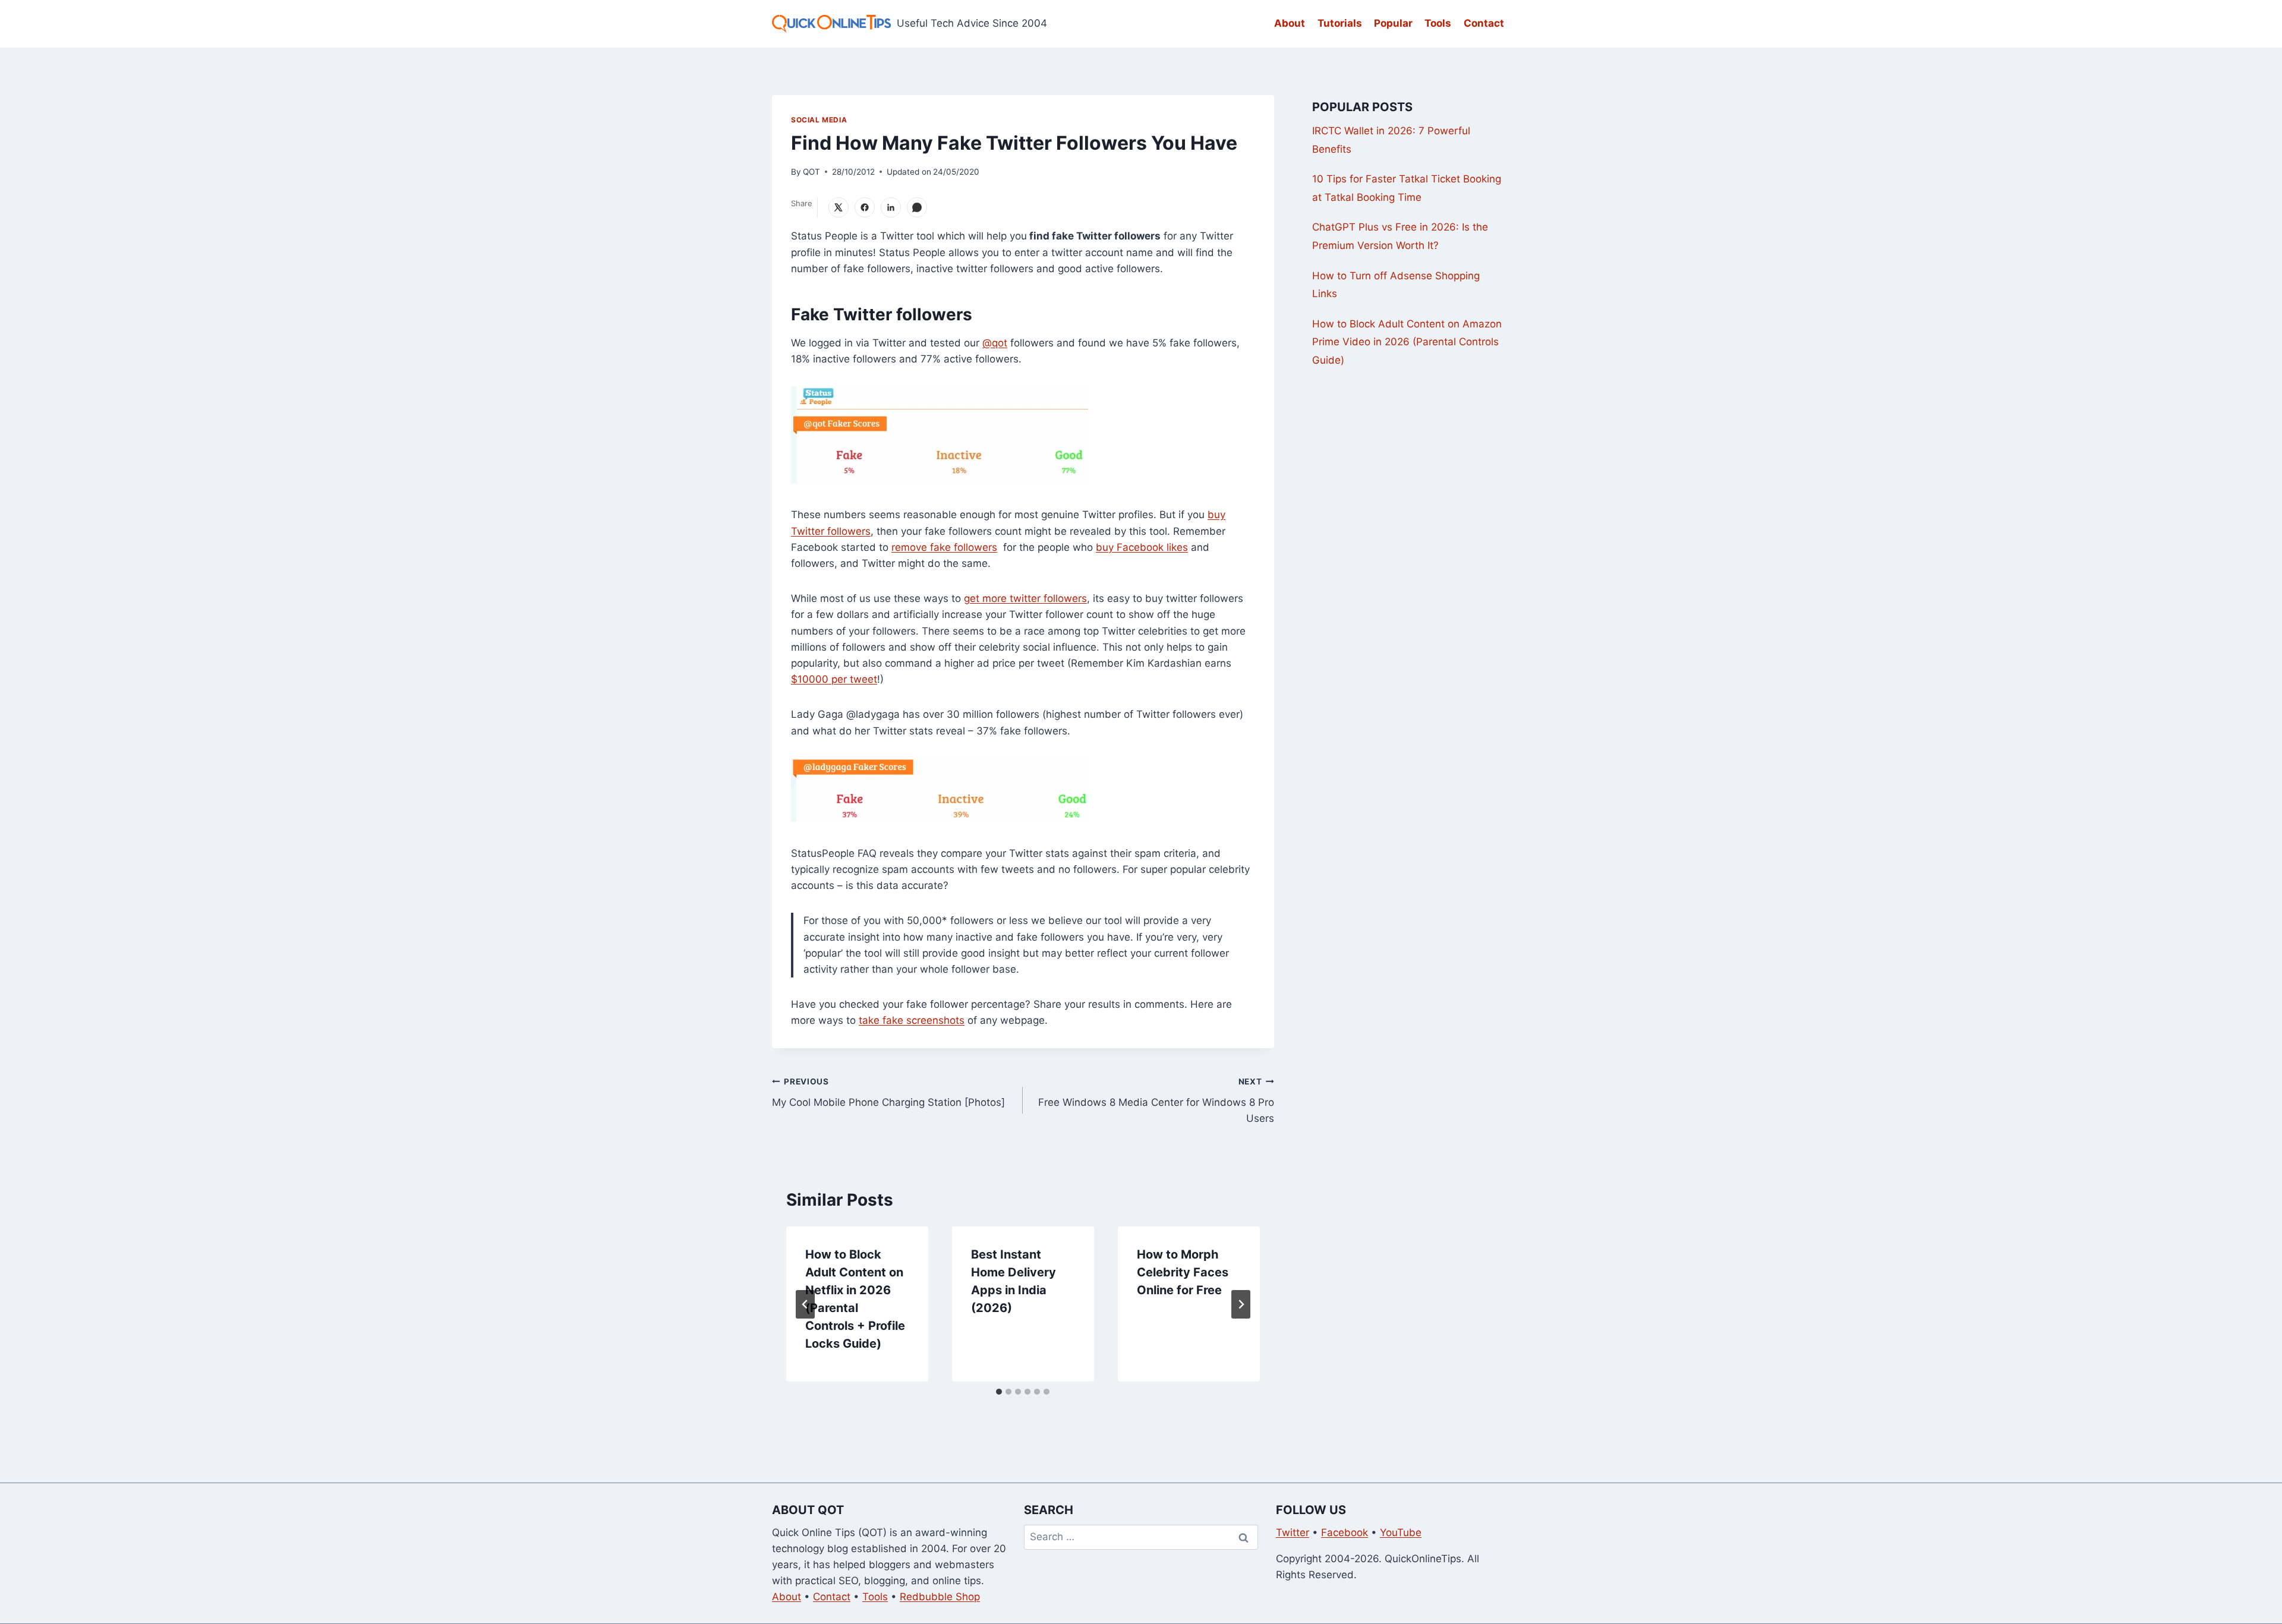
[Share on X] (839, 207)
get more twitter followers (1025, 598)
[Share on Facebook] (865, 207)
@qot (995, 343)
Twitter (1293, 1532)
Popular (1393, 23)
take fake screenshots (912, 1020)
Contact (1484, 23)
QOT (811, 172)
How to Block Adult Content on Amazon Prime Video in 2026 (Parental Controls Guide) (1407, 342)
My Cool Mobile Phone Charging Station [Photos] (888, 1092)
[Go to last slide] (805, 1304)
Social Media (819, 120)
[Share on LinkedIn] (891, 207)
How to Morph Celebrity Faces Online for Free (1183, 1272)
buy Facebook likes (1142, 547)
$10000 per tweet (834, 679)
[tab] (999, 1392)
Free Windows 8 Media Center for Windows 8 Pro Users (1156, 1100)
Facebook (1345, 1532)
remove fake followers (944, 547)
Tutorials (1340, 23)
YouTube (1401, 1532)
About (1290, 23)
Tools (1438, 23)
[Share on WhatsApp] (917, 207)
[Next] (1241, 1304)
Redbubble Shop (940, 1597)
